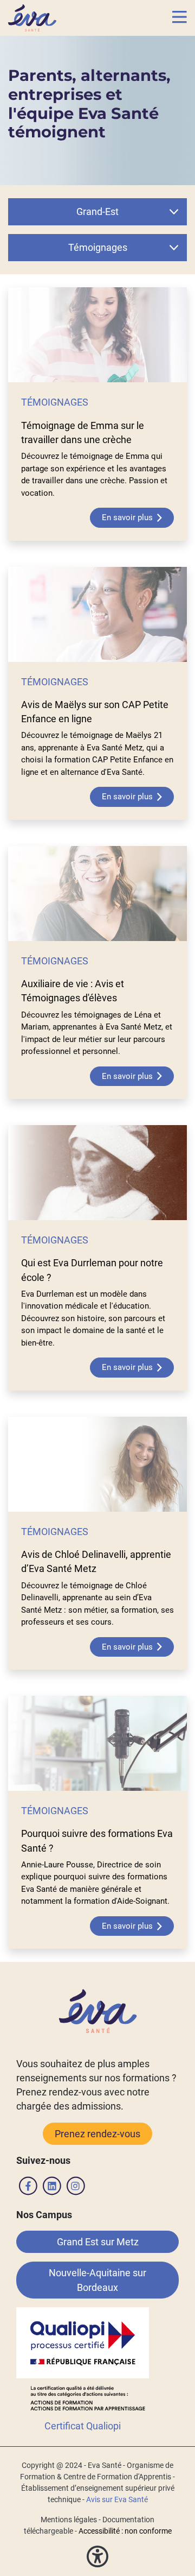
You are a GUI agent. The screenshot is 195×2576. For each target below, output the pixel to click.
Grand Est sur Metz (98, 2242)
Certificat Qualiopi (83, 2426)
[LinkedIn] (52, 2188)
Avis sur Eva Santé (117, 2499)
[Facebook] (28, 2188)
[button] (180, 18)
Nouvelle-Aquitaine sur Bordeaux (97, 2280)
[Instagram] (76, 2188)
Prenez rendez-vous (97, 2134)
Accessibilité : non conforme (125, 2531)
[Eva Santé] (32, 17)
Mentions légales (69, 2520)
